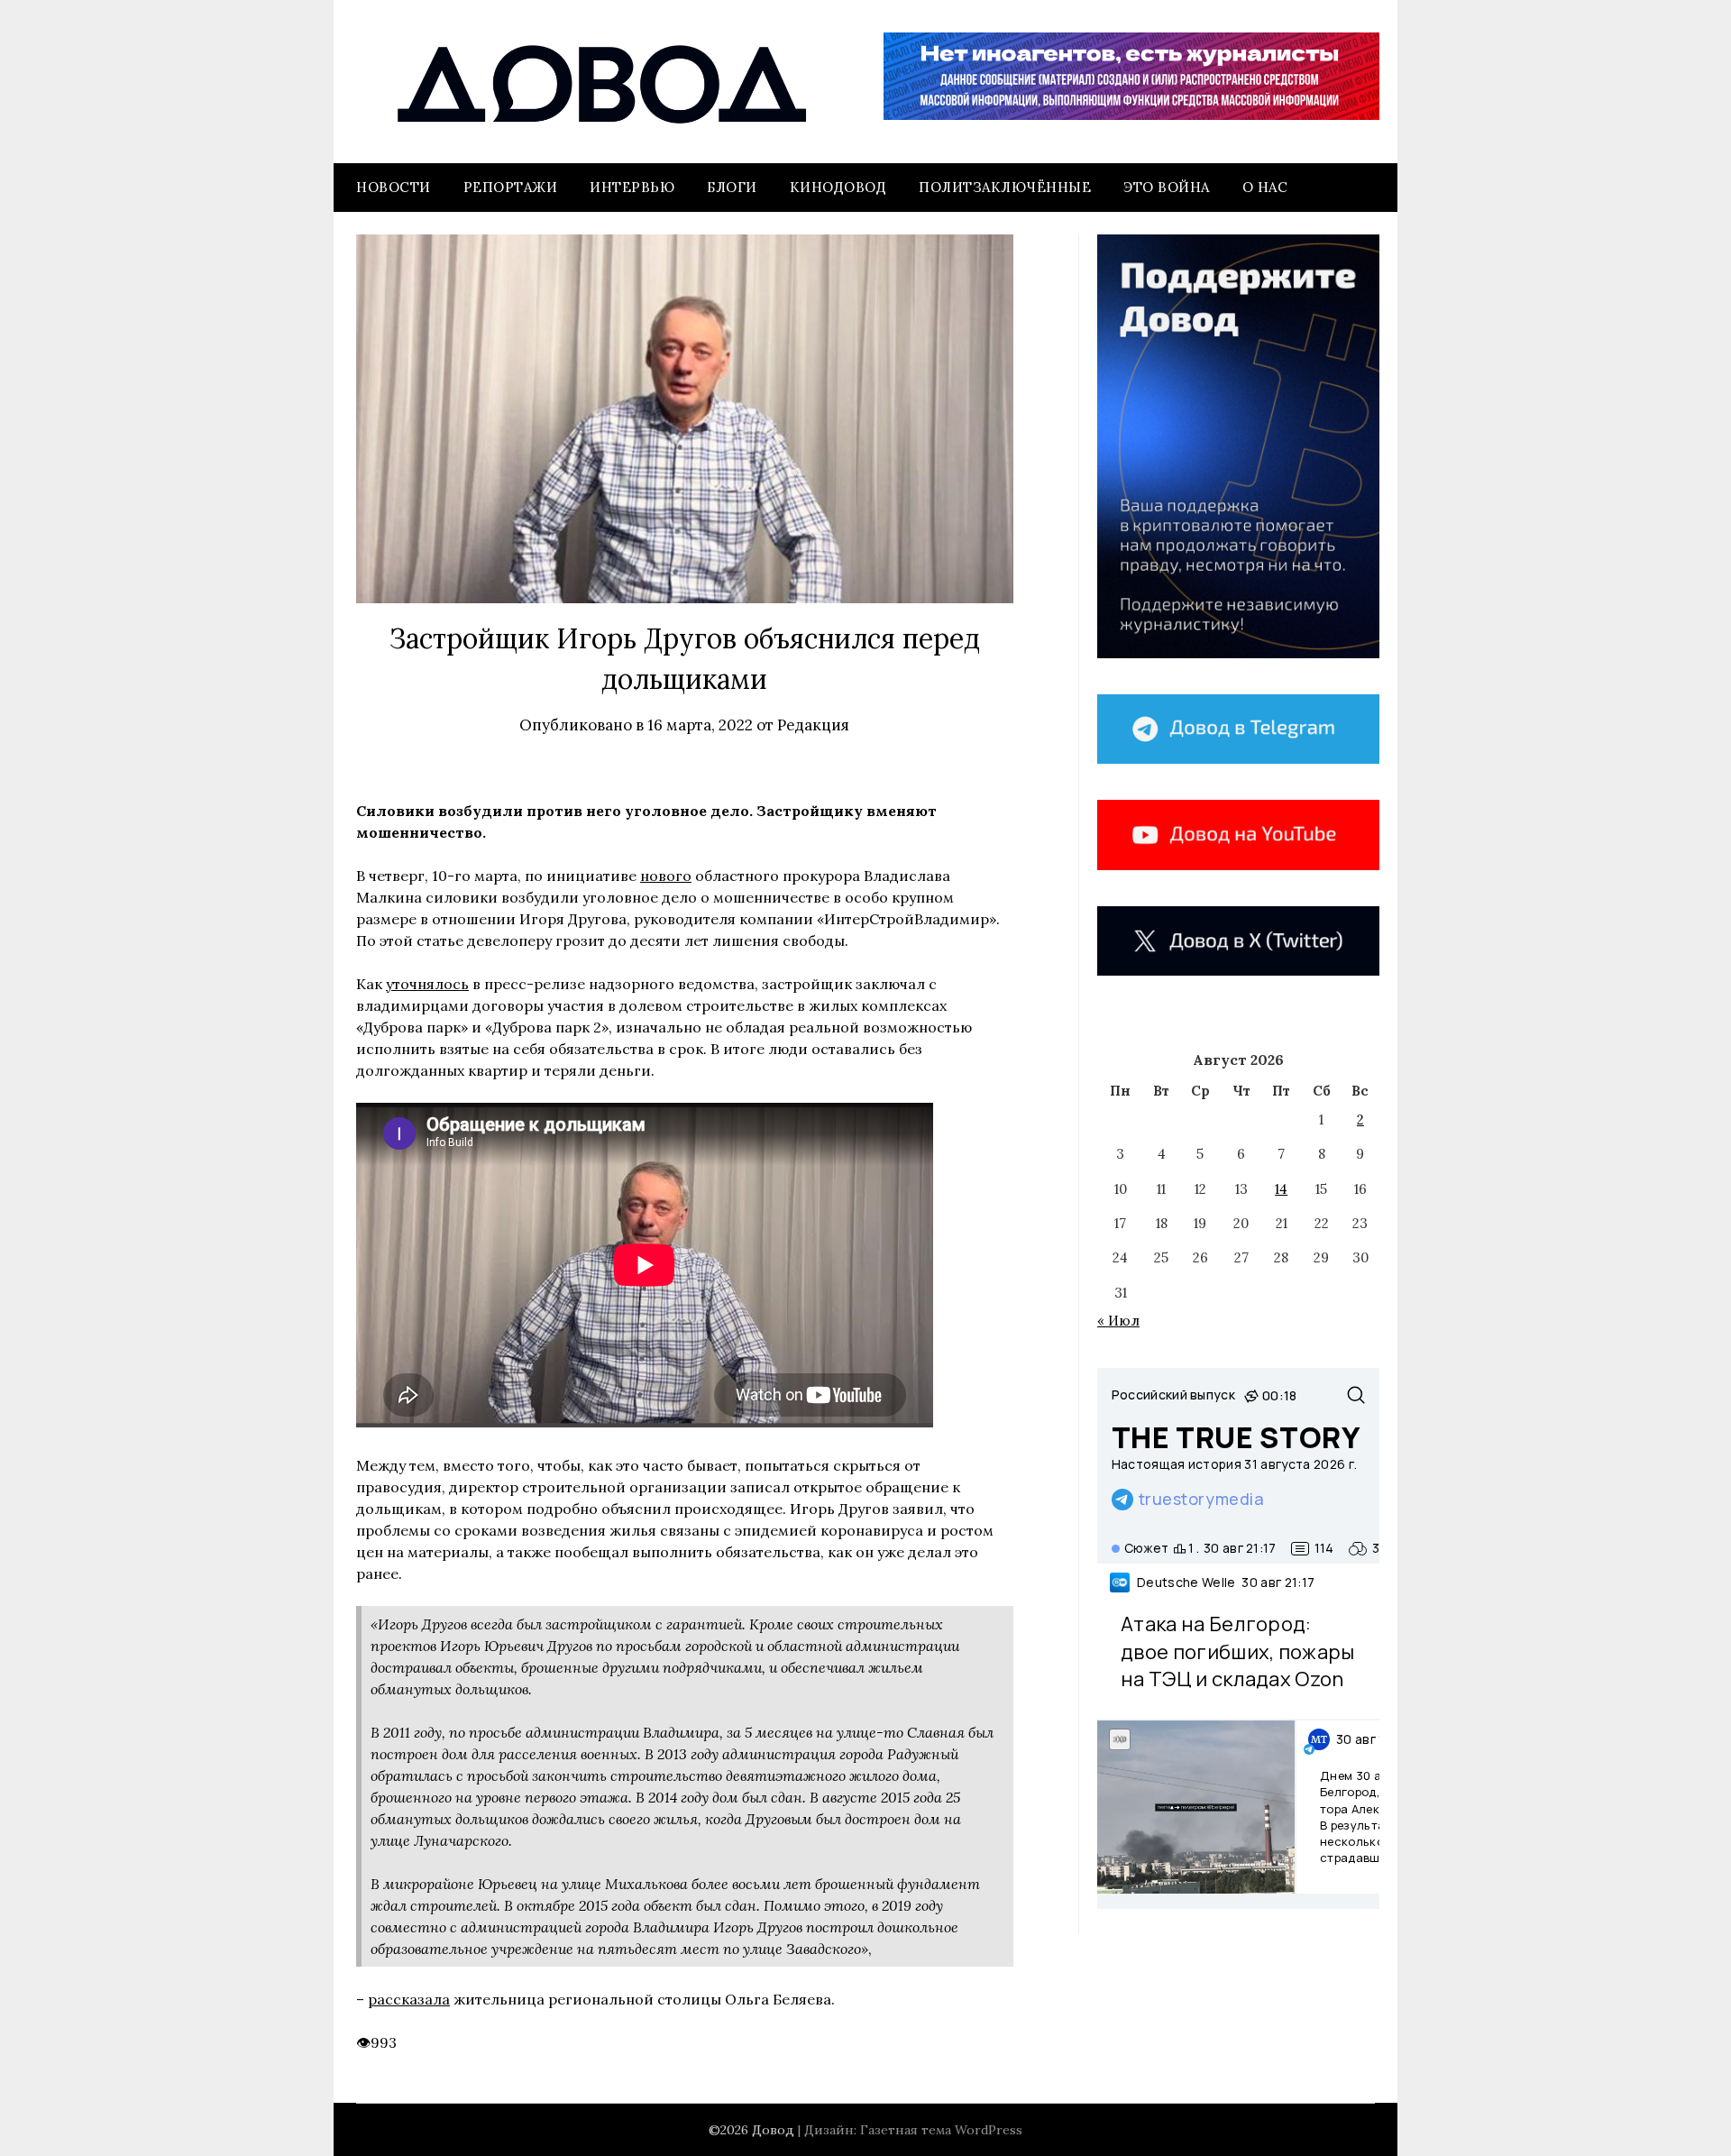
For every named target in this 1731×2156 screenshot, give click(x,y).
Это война (1167, 187)
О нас (1265, 187)
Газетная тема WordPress (941, 2130)
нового (666, 876)
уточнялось (427, 984)
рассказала (409, 1999)
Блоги (732, 187)
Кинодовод (838, 187)
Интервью (632, 187)
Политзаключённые (1005, 187)
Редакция (813, 725)
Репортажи (511, 187)
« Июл (1118, 1321)
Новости (394, 187)
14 (1281, 1189)
